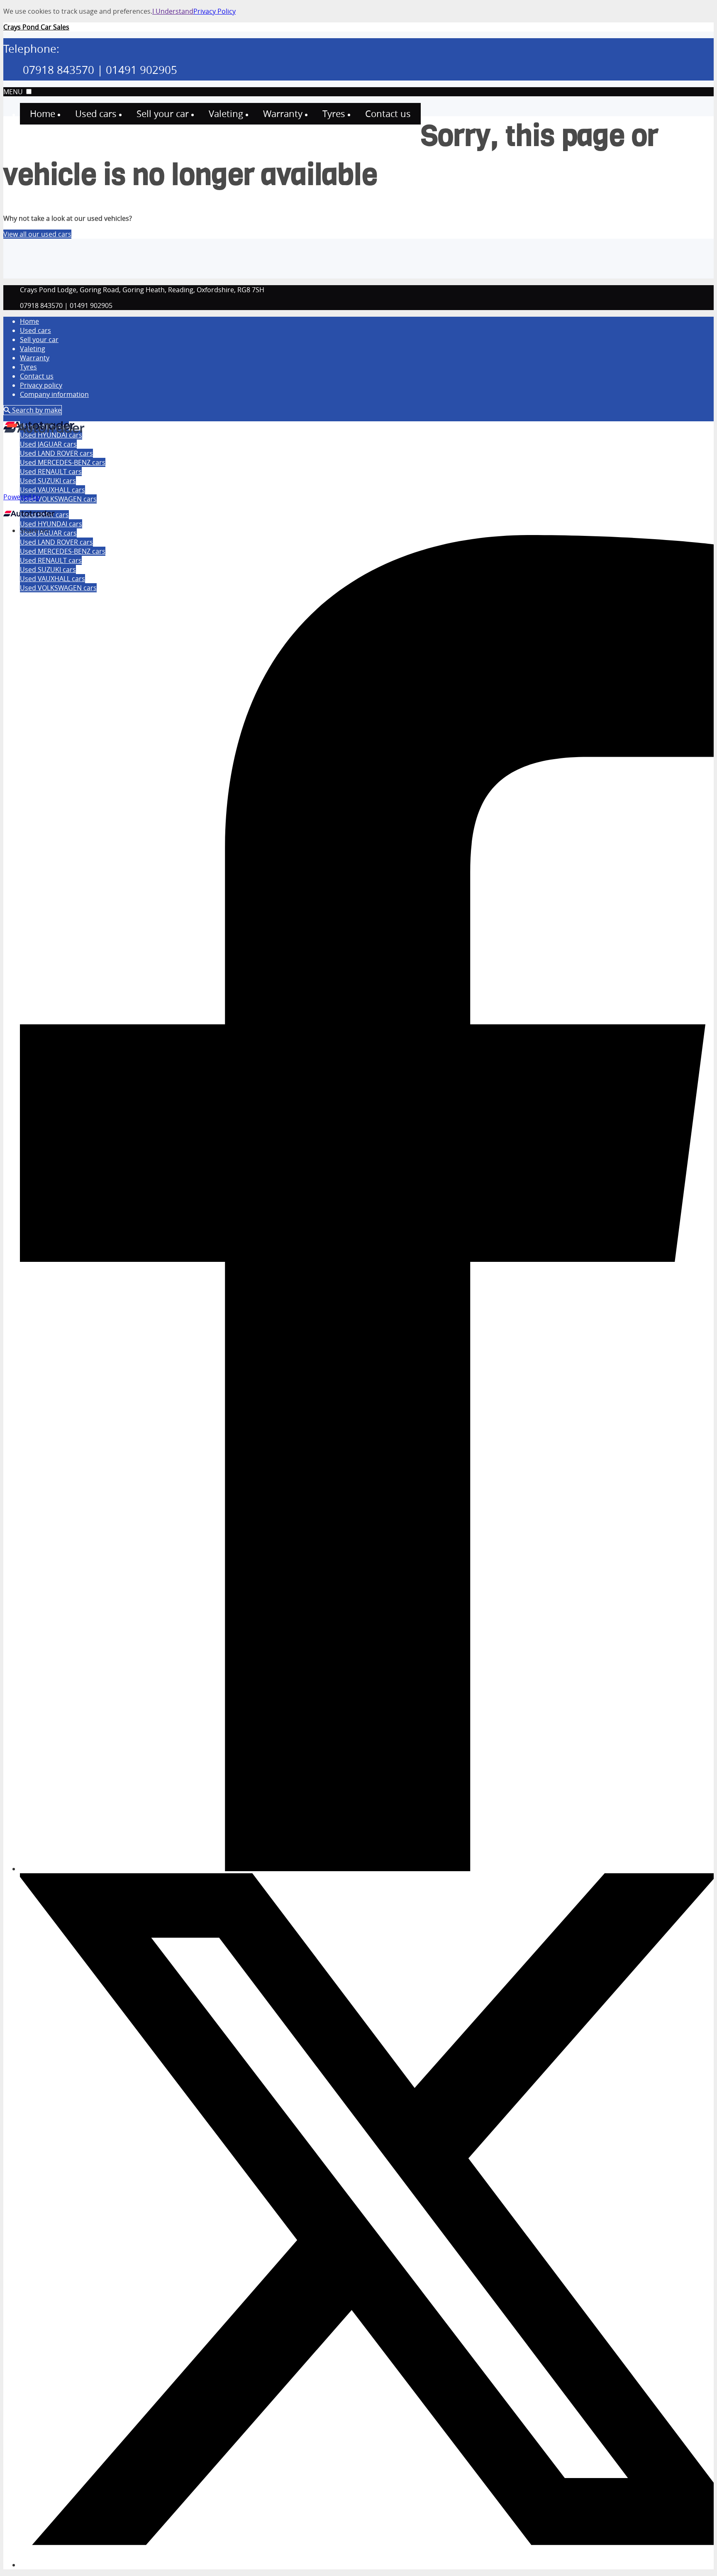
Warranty (35, 358)
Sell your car (39, 340)
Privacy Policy (215, 11)
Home (29, 321)
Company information (54, 394)
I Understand (173, 11)
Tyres (28, 367)
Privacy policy (41, 385)
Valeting (33, 349)
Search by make (36, 410)
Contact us (37, 376)
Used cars (35, 330)
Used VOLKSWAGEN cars (58, 499)
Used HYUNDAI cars (51, 524)
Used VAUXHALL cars (52, 490)
